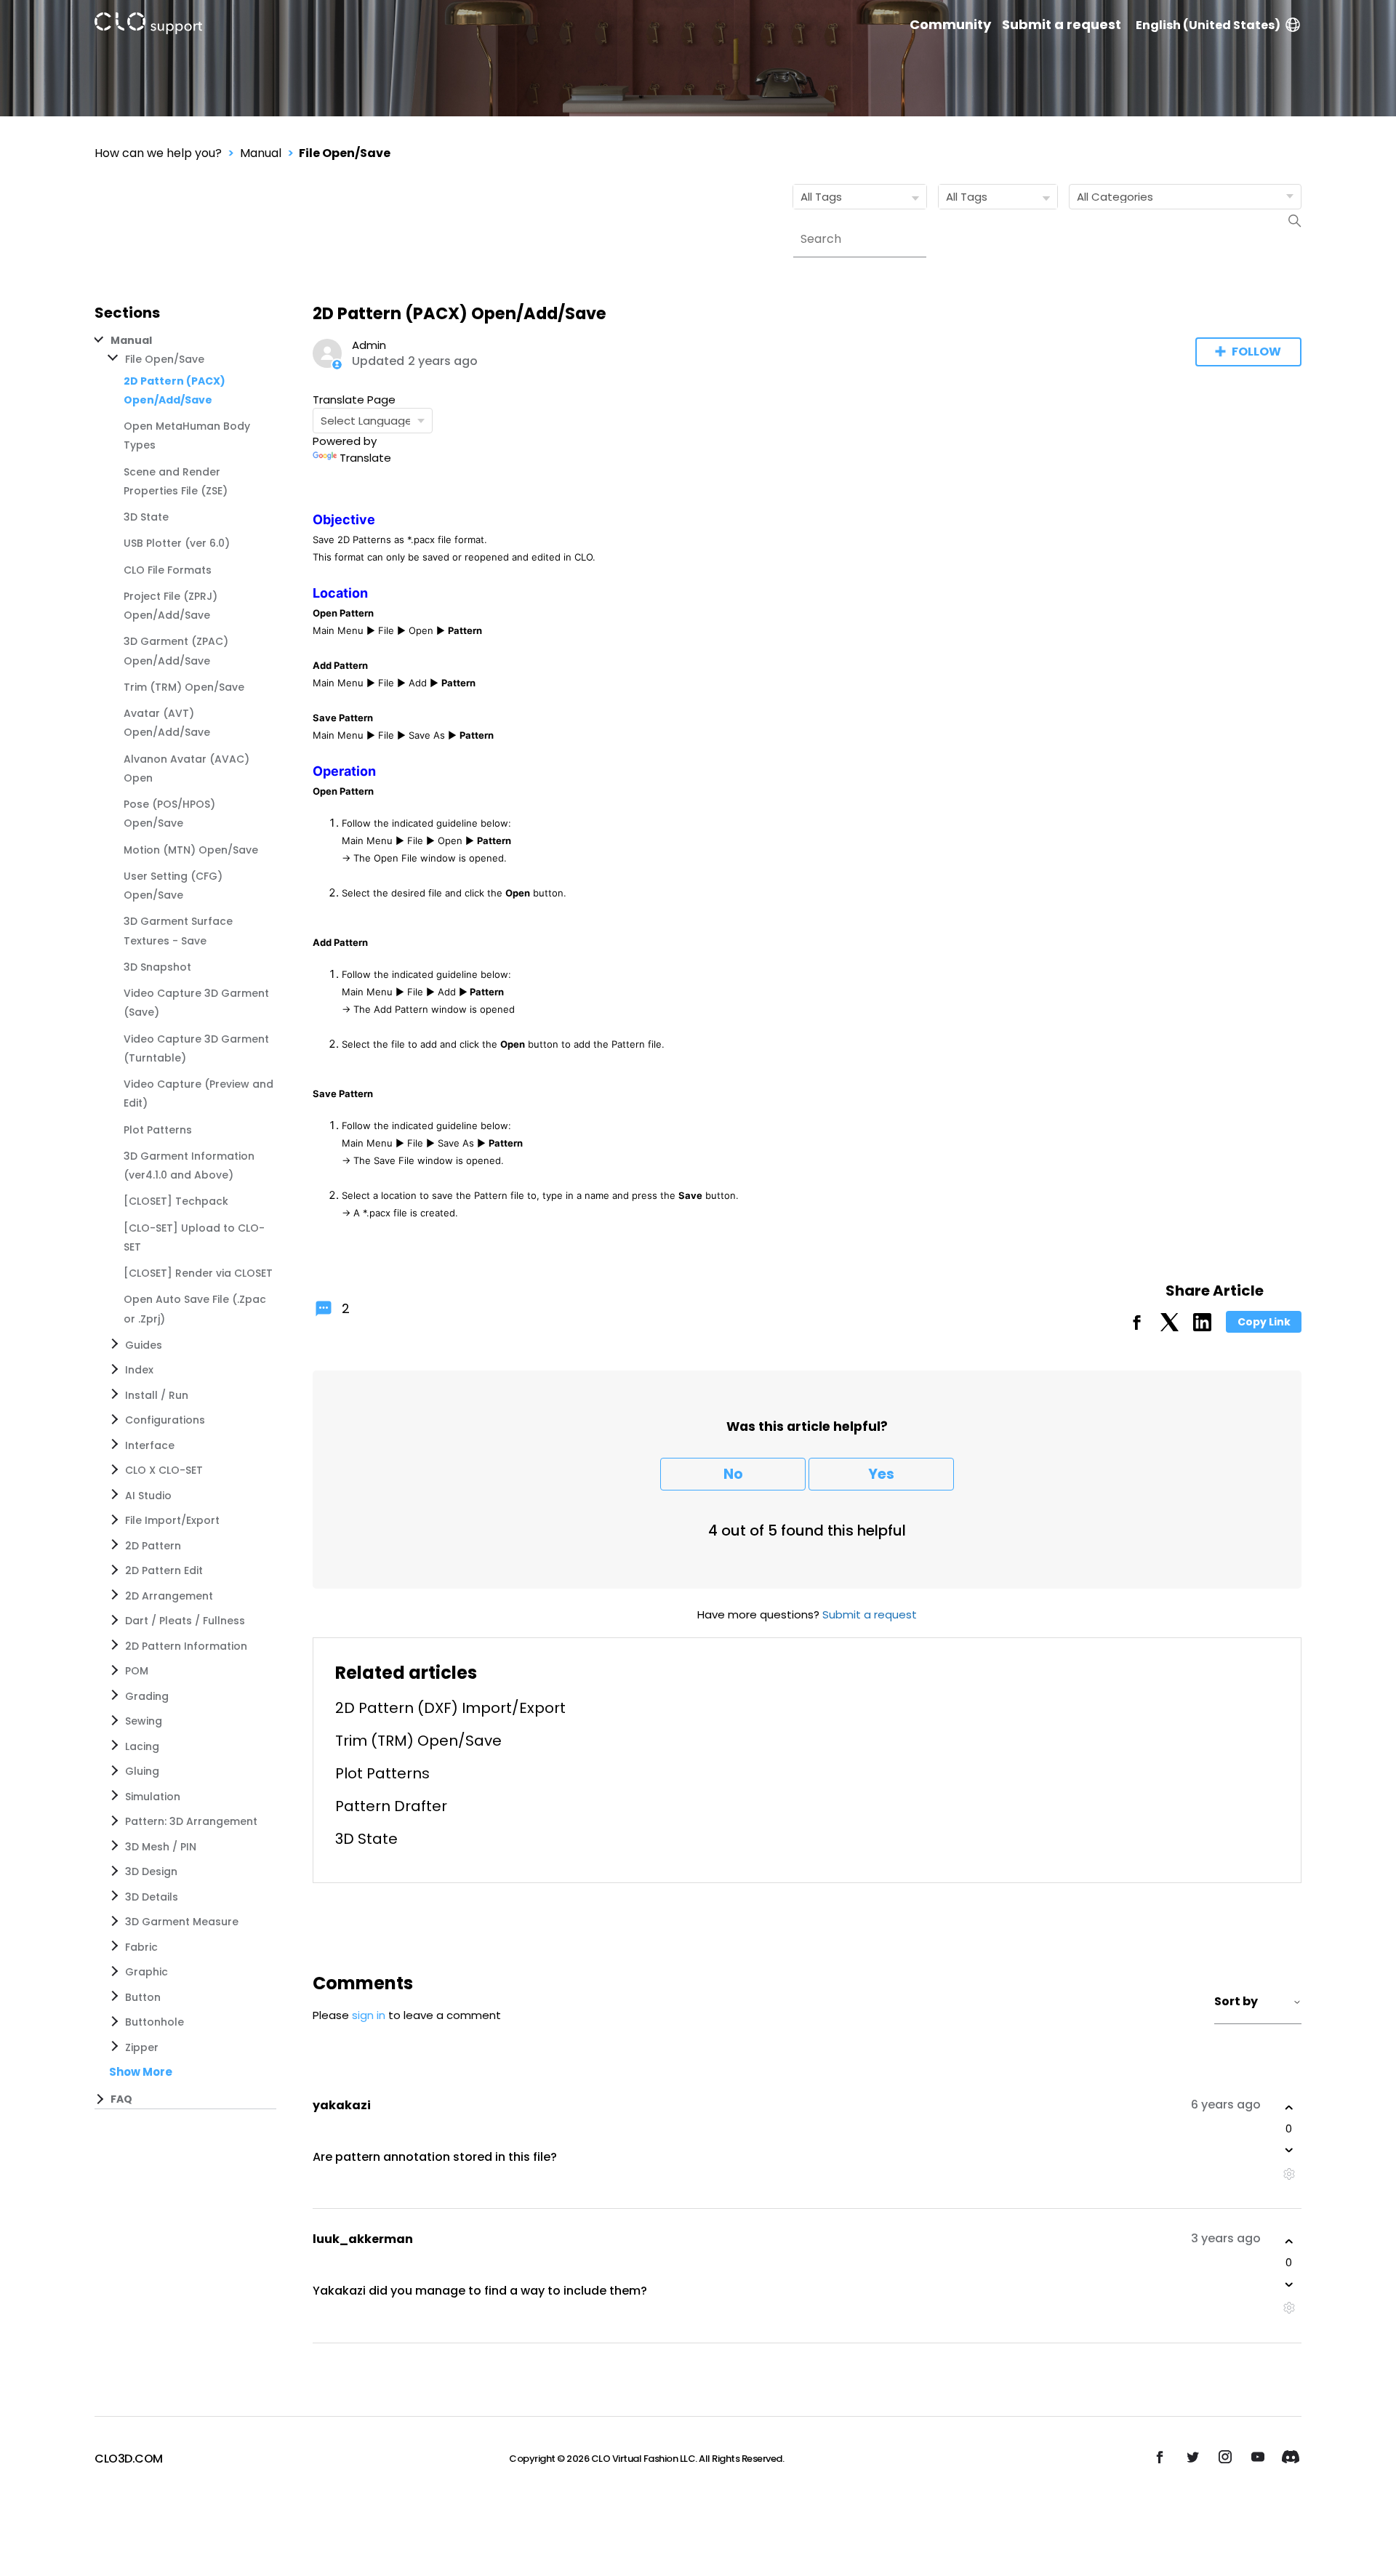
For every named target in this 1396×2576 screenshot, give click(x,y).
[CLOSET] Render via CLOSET (198, 1273)
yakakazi (342, 2105)
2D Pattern (153, 1546)
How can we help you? (158, 153)
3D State (146, 517)
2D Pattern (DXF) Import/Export (450, 1708)
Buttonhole (155, 2022)
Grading (147, 1696)
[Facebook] (1137, 1327)
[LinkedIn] (1202, 1327)
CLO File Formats (168, 570)
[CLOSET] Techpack (176, 1201)
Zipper (142, 2047)
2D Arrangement (169, 1596)
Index (139, 1370)
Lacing (142, 1746)
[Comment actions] (1289, 2174)
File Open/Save (345, 153)
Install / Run (157, 1395)
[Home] (148, 26)
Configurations (165, 1420)
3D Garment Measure (182, 1922)
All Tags (821, 197)
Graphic (147, 1972)
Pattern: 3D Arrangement (191, 1821)
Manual (261, 153)
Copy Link (1264, 1322)
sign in (369, 2015)
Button (143, 1997)
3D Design (151, 1871)
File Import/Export (172, 1520)
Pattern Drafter (391, 1806)
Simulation (153, 1797)
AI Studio (148, 1496)
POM (137, 1671)
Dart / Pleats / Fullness (185, 1621)
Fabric (141, 1947)
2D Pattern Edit (164, 1570)
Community (950, 25)
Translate (365, 458)
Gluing (142, 1771)
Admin (369, 345)
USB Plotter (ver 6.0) (177, 543)
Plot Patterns (158, 1130)
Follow (1256, 352)
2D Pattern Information (186, 1646)
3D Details (152, 1897)
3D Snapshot (157, 967)
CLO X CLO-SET (164, 1470)
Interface (150, 1445)
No (733, 1474)
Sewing (144, 1721)
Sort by (1236, 2001)
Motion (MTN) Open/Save (191, 850)
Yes (881, 1474)
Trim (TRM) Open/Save (184, 687)
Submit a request (1062, 25)
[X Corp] (1170, 1327)
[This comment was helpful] (1289, 2108)
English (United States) (1208, 25)
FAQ (121, 2099)
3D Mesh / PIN (161, 1847)
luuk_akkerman (363, 2239)
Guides (144, 1345)
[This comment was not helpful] (1289, 2150)
